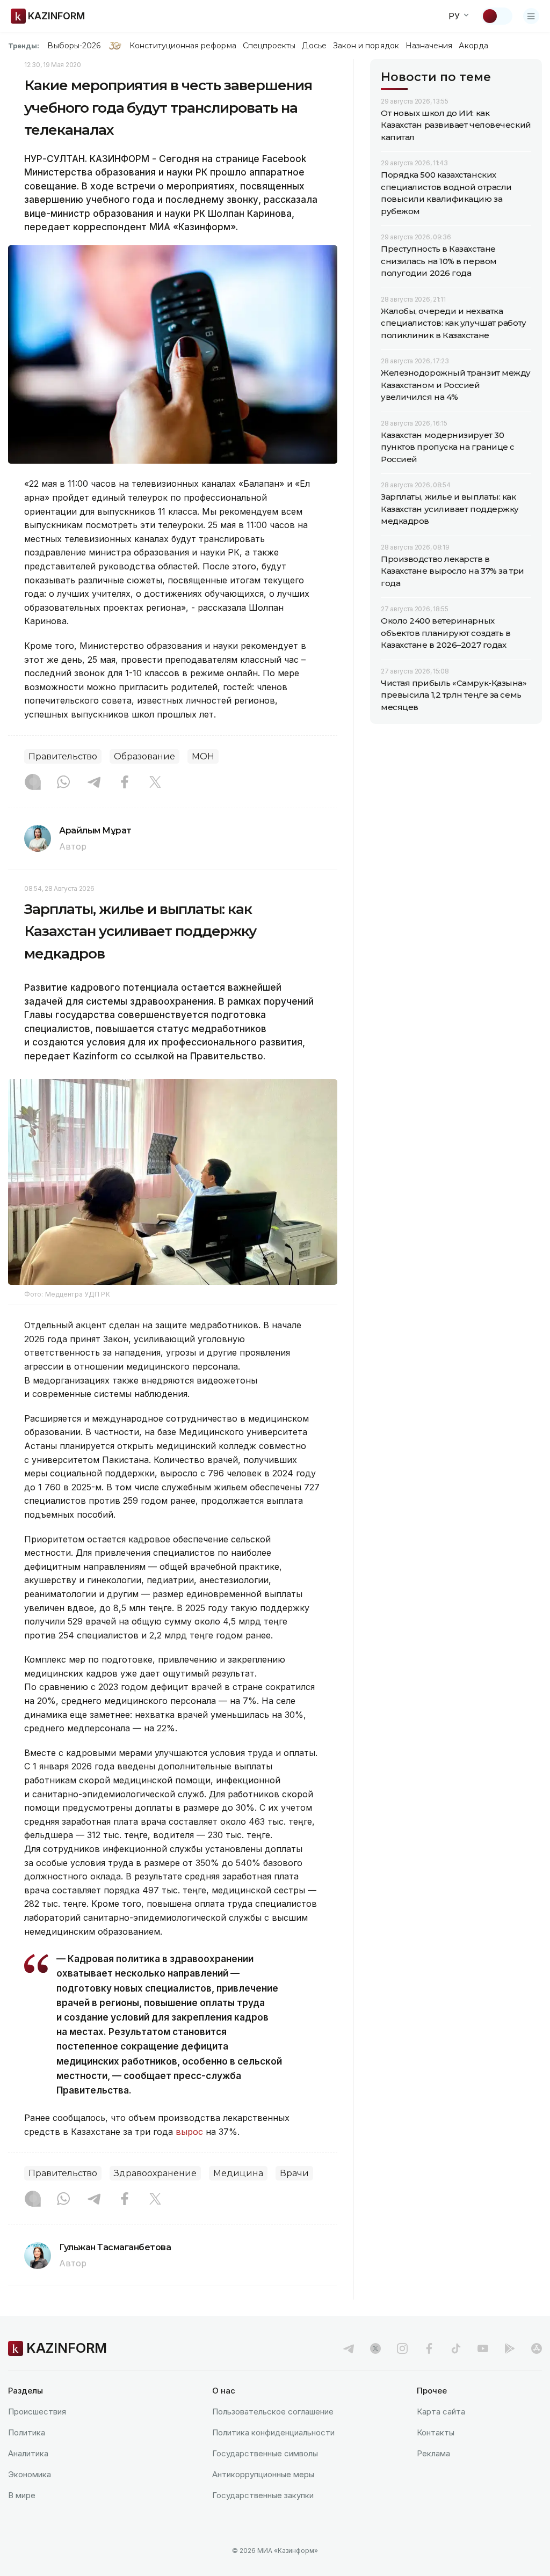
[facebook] (429, 2348)
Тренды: (24, 46)
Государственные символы (265, 2453)
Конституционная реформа (183, 46)
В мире (22, 2495)
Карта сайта (441, 2412)
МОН (203, 756)
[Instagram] (33, 783)
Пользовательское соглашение (273, 2412)
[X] (155, 783)
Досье (314, 46)
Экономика (30, 2474)
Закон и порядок (366, 46)
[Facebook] (125, 783)
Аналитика (28, 2453)
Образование (144, 756)
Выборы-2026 (74, 46)
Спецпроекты (269, 46)
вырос (189, 2132)
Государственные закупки (263, 2495)
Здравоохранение (155, 2173)
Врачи (294, 2173)
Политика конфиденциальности (273, 2432)
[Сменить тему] (497, 16)
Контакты (436, 2432)
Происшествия (37, 2412)
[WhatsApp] (63, 783)
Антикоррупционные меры (263, 2474)
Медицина (238, 2173)
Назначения (429, 46)
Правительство (63, 756)
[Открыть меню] (531, 16)
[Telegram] (94, 783)
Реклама (433, 2453)
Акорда (473, 46)
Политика (27, 2432)
